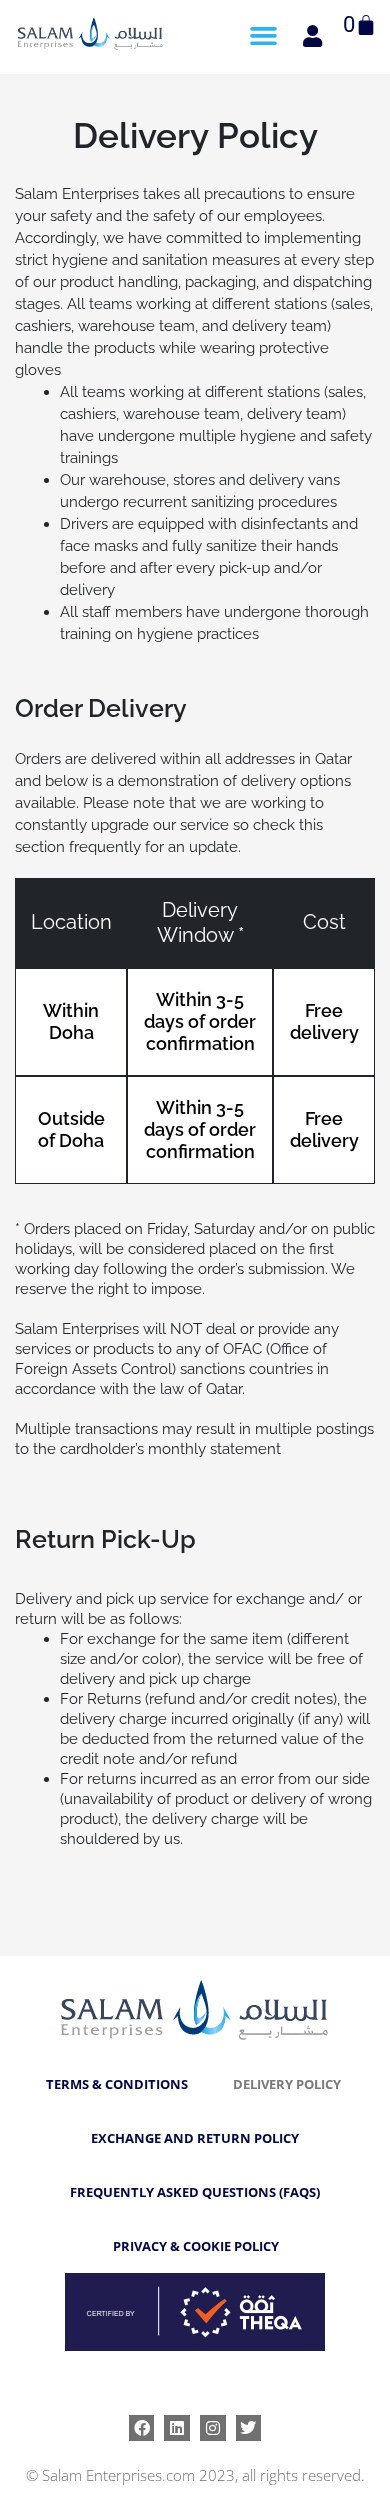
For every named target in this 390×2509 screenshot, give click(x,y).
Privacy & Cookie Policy (196, 2246)
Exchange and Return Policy (195, 2138)
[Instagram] (213, 2428)
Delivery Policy (287, 2084)
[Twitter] (249, 2428)
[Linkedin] (177, 2428)
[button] (264, 36)
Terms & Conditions (117, 2084)
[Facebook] (142, 2428)
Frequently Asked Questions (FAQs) (195, 2192)
